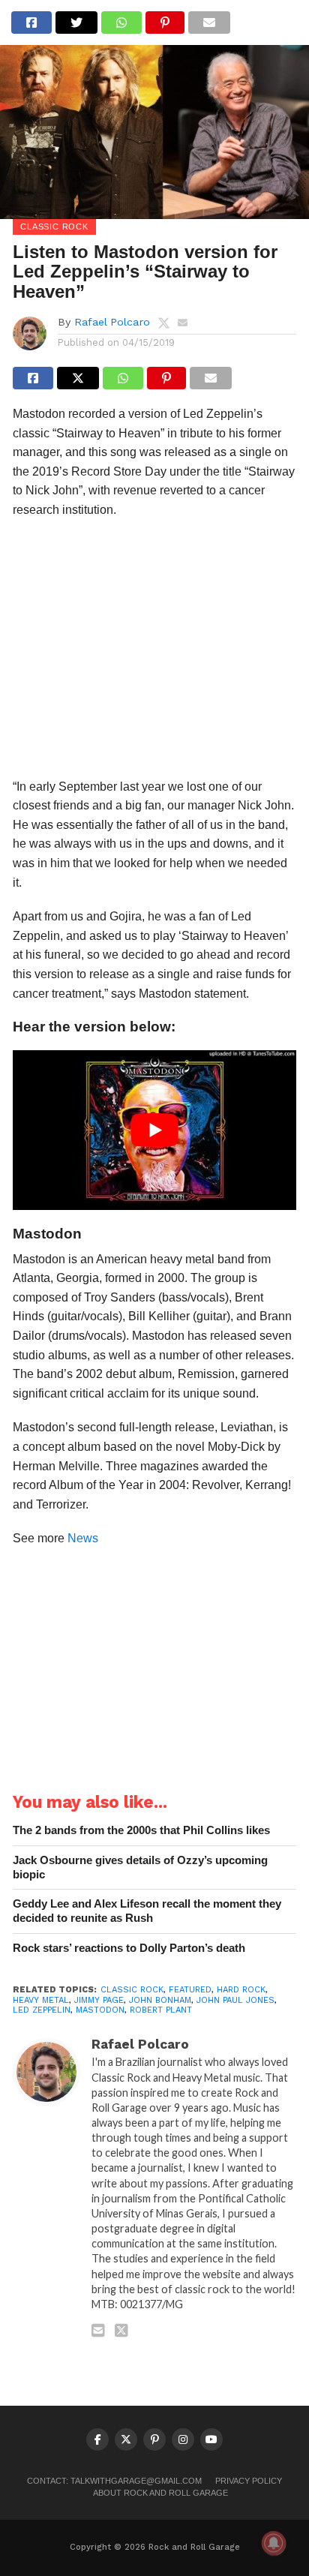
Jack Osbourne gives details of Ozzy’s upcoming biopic (140, 1867)
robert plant (161, 2010)
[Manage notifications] (274, 2543)
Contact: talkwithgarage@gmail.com (114, 2481)
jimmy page (99, 2000)
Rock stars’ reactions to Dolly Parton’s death (129, 1948)
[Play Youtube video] (154, 1130)
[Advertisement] (154, 653)
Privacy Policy (249, 2481)
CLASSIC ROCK (132, 1990)
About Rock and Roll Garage (160, 2493)
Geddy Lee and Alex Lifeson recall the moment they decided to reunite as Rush (147, 1911)
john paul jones (235, 2000)
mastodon (100, 2010)
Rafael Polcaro (112, 322)
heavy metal (41, 2000)
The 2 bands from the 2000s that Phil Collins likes (141, 1830)
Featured (190, 1990)
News (83, 1538)
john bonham (160, 2000)
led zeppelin (42, 2010)
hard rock (241, 1990)
